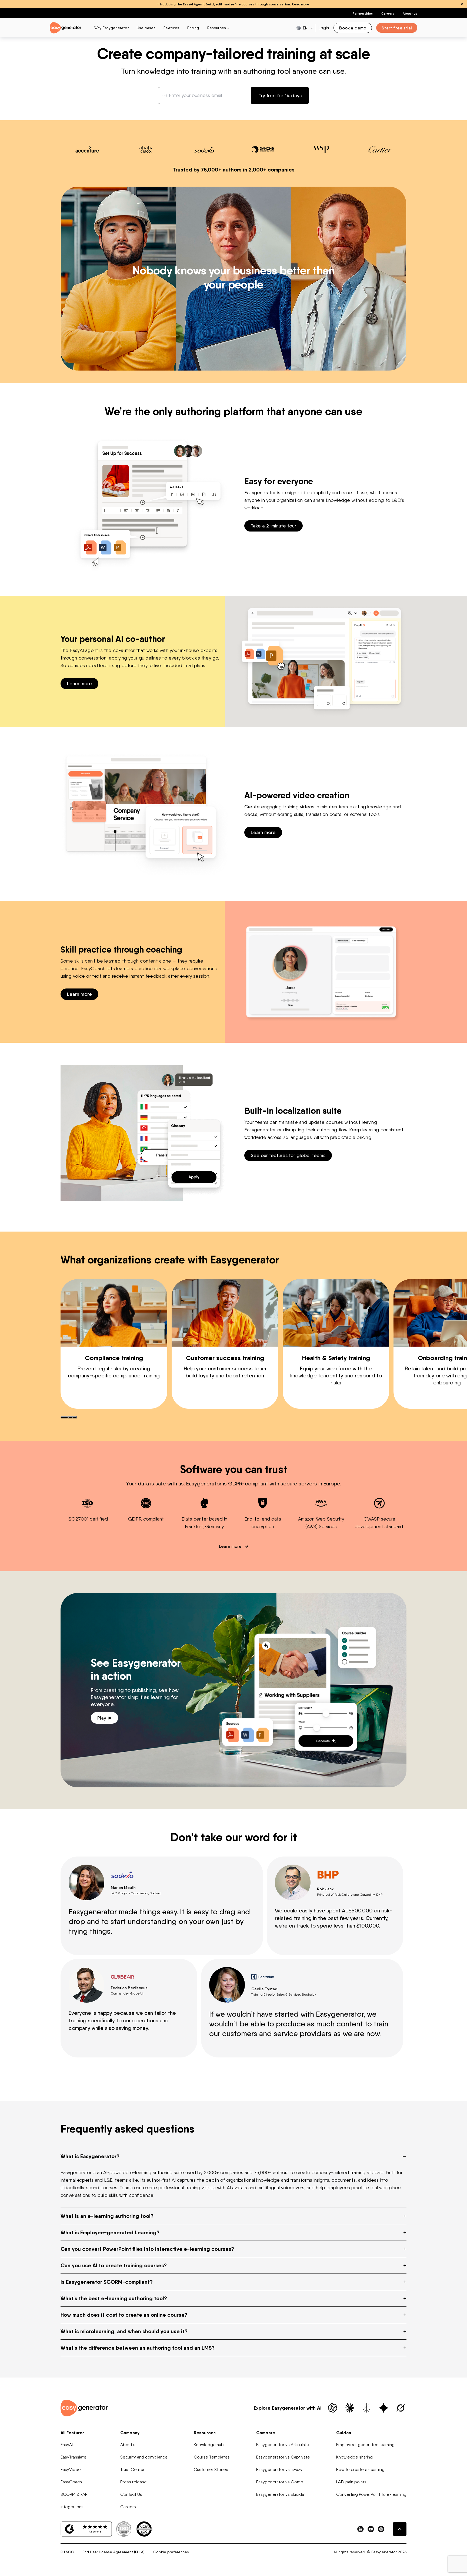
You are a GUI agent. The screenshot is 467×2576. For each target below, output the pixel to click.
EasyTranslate (74, 2457)
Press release (134, 2482)
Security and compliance (144, 2457)
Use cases (146, 28)
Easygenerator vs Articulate (283, 2445)
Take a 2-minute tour (273, 526)
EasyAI (67, 2445)
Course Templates (212, 2457)
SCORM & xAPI (74, 2494)
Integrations (72, 2507)
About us (410, 13)
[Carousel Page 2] (70, 1417)
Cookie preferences (171, 2552)
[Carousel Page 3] (75, 1417)
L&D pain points (351, 2482)
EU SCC (67, 2552)
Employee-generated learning (365, 2445)
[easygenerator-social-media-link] (361, 2529)
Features (171, 28)
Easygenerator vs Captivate (283, 2457)
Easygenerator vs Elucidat (281, 2494)
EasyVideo (71, 2469)
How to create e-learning (360, 2469)
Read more (300, 4)
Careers (388, 13)
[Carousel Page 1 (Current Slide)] (64, 1417)
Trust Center (132, 2469)
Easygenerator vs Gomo (280, 2482)
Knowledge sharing (354, 2457)
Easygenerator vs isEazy (279, 2469)
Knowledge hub (209, 2445)
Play (102, 1718)
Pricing (193, 28)
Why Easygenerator (111, 28)
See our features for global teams (288, 1155)
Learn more (79, 683)
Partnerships (363, 13)
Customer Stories (211, 2469)
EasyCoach (71, 2482)
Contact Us (131, 2494)
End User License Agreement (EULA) (114, 2552)
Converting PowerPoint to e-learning (371, 2494)
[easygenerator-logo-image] (66, 27)
